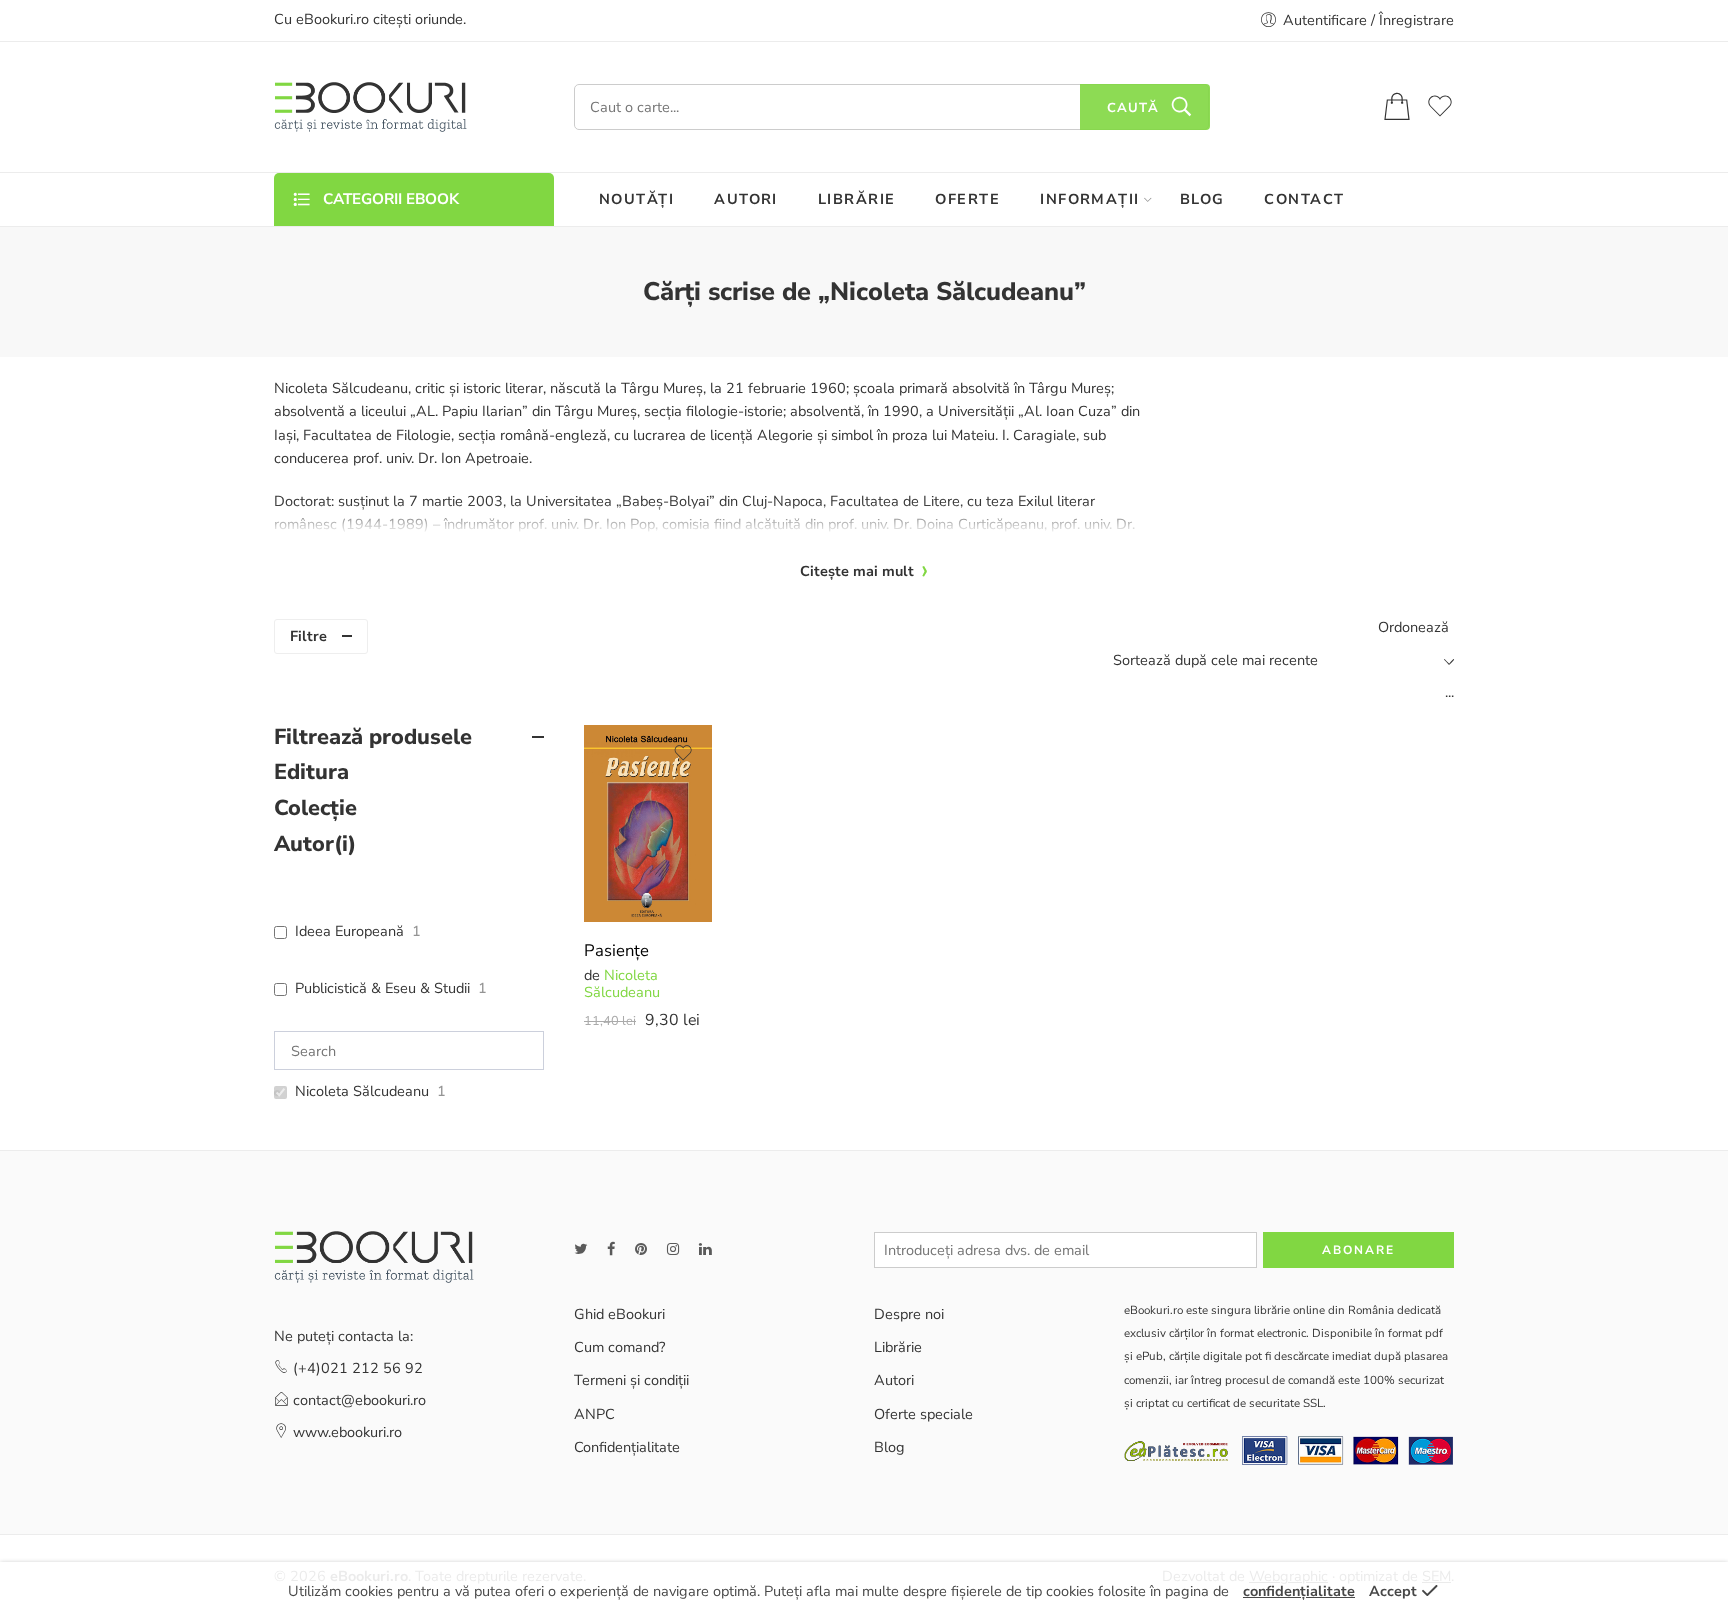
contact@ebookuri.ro (359, 1400)
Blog (889, 1447)
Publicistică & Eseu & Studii (382, 988)
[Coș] (1397, 107)
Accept (1393, 1591)
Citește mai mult (857, 571)
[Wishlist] (683, 753)
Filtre (308, 636)
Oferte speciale (923, 1414)
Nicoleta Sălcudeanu (622, 983)
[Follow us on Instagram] (673, 1249)
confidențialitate (1299, 1591)
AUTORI (746, 199)
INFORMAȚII (1090, 199)
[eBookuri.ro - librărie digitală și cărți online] (370, 107)
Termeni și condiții (631, 1380)
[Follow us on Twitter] (580, 1249)
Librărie (898, 1347)
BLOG (1202, 199)
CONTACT (1304, 199)
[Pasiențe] (648, 824)
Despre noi (909, 1314)
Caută (1133, 108)
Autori (894, 1380)
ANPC (594, 1414)
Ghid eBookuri (619, 1314)
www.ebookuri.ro (347, 1432)
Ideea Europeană (349, 931)
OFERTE (967, 199)
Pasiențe (616, 950)
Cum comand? (619, 1347)
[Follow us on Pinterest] (641, 1249)
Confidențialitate (627, 1447)
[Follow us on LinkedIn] (705, 1249)
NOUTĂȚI (636, 199)
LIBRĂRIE (857, 199)
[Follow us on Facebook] (611, 1249)
